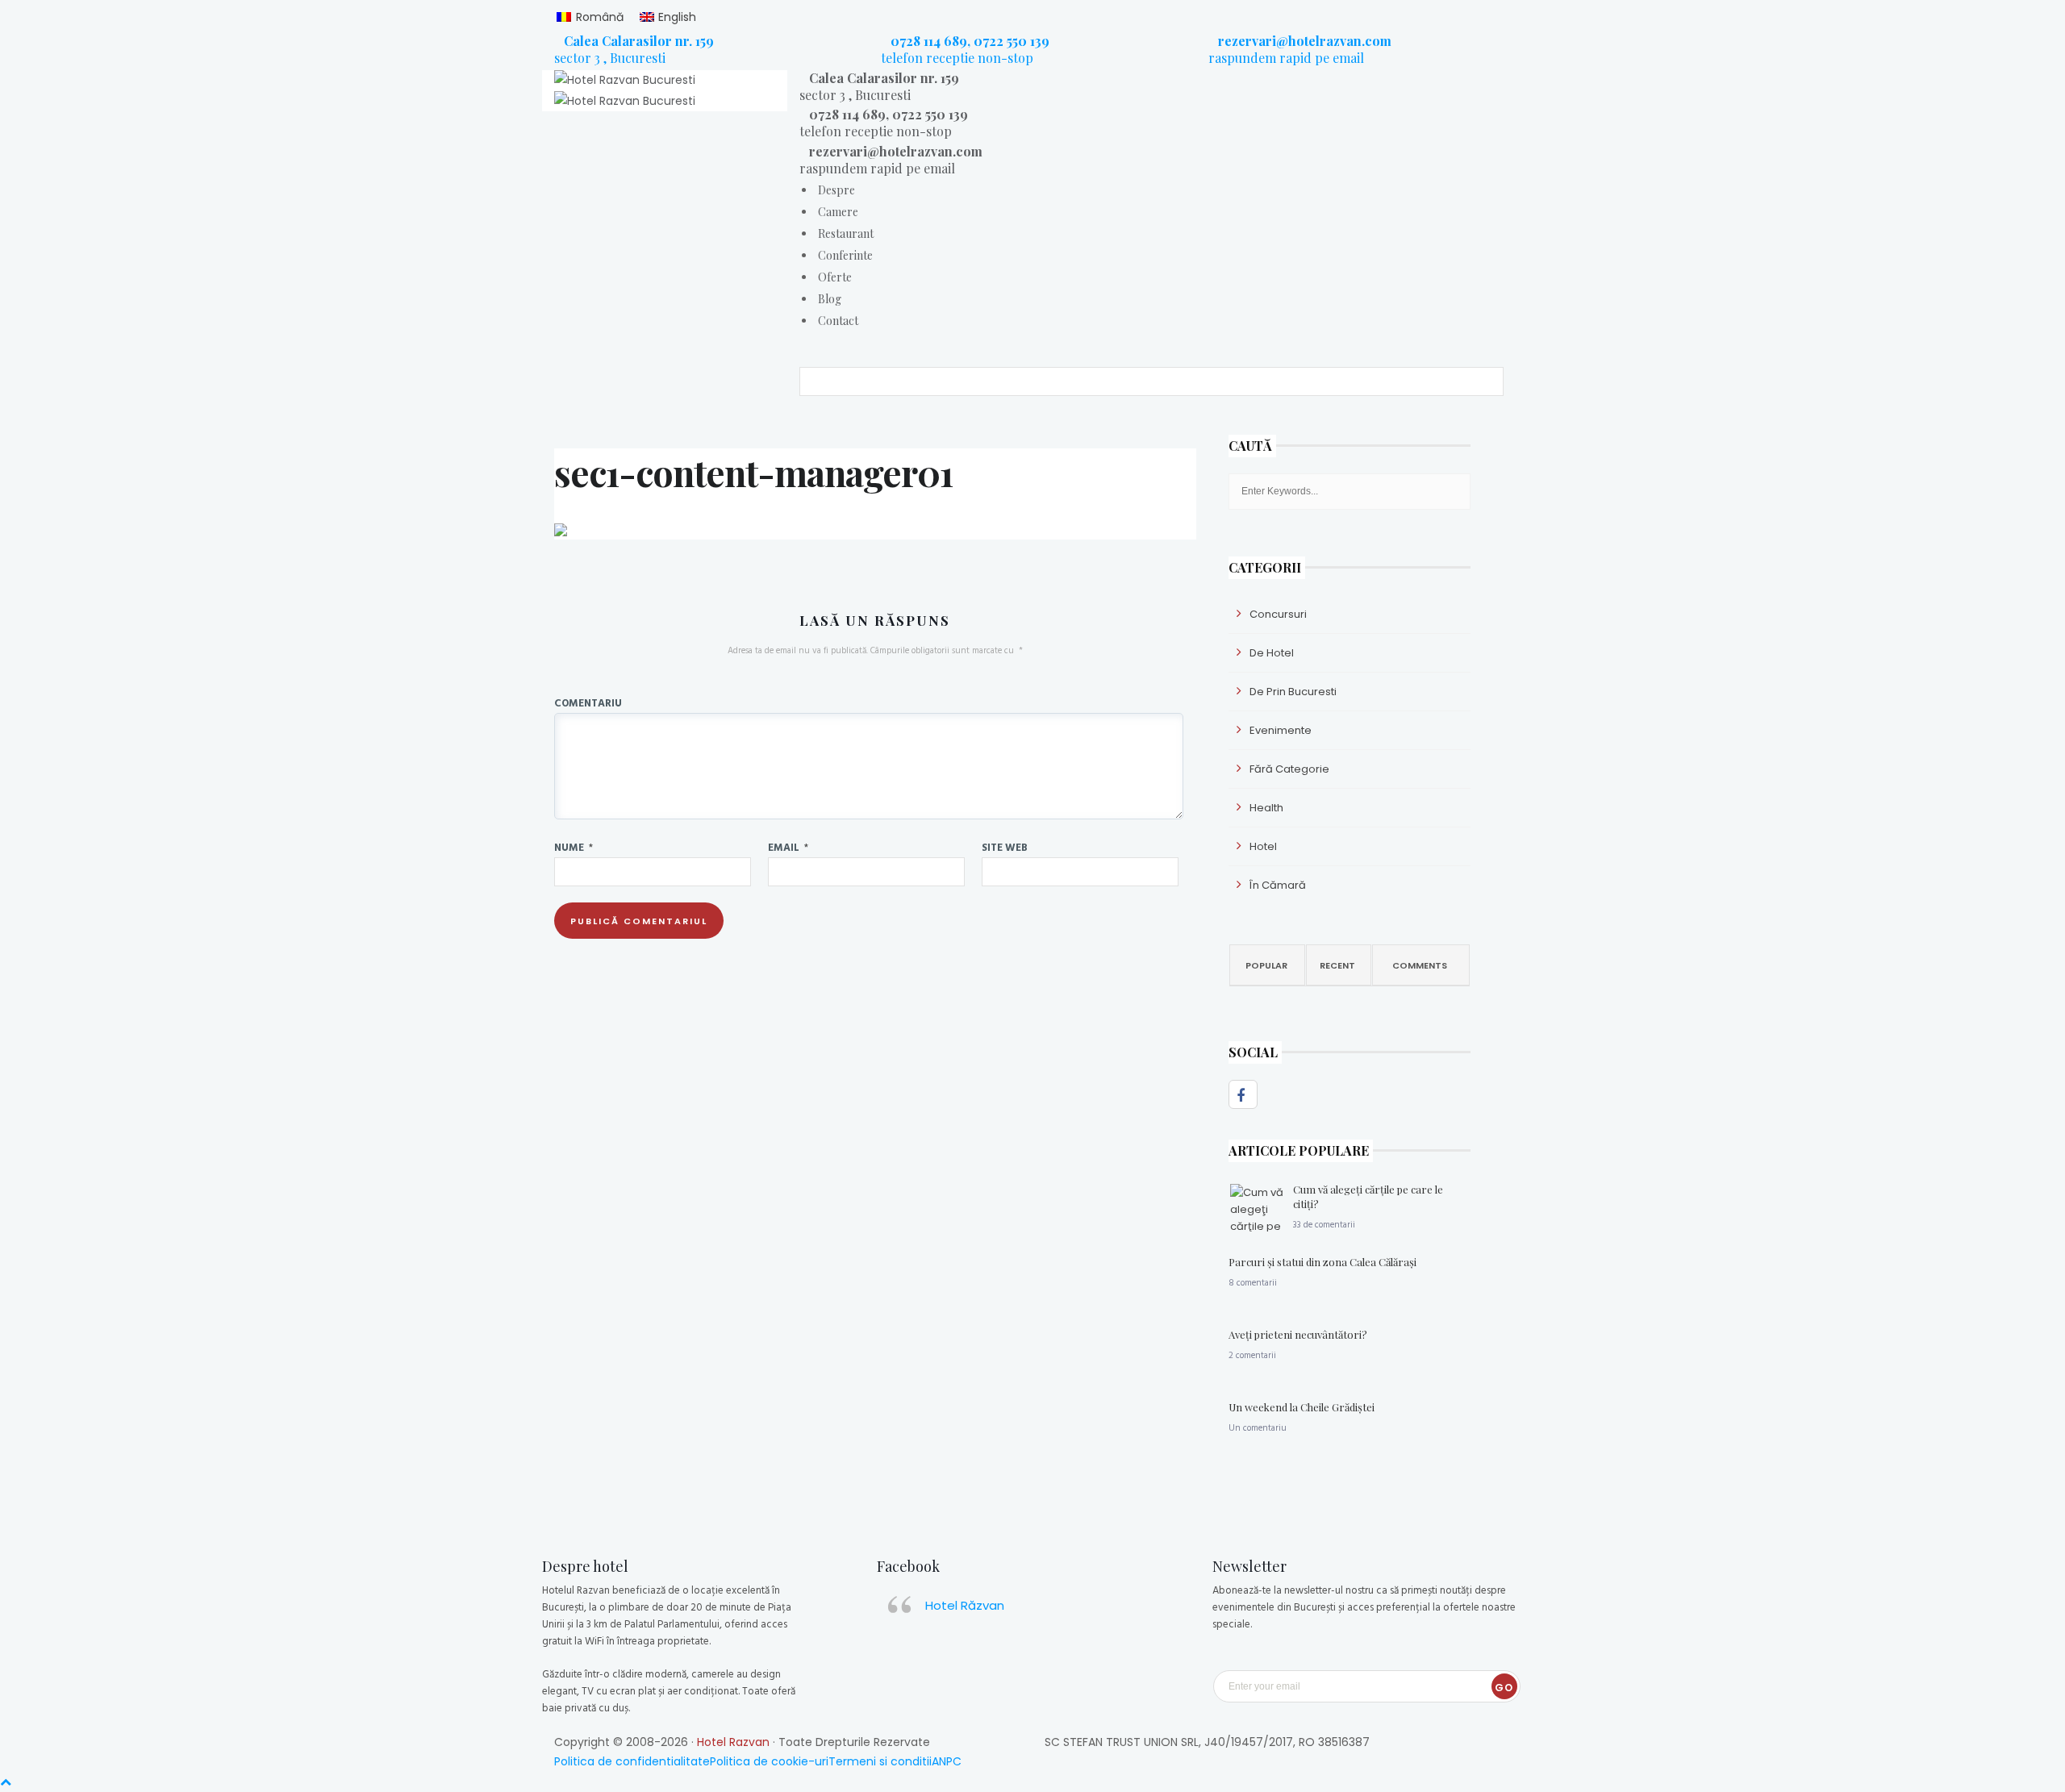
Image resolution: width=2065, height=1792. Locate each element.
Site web (1005, 847)
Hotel (1263, 846)
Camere (838, 212)
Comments (1420, 965)
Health (1266, 808)
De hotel (1272, 653)
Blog (830, 299)
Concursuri (1278, 614)
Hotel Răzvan (965, 1605)
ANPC (947, 1761)
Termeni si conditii (880, 1761)
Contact (838, 321)
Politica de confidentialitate (632, 1761)
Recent (1337, 965)
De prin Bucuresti (1293, 692)
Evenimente (1281, 730)
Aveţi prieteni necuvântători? (1298, 1334)
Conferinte (845, 255)
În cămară (1278, 885)
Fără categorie (1289, 769)
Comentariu (588, 702)
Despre (836, 190)
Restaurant (846, 233)
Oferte (835, 277)
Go (1504, 1688)
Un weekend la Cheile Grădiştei (1302, 1407)
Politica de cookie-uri (769, 1761)
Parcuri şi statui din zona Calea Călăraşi (1322, 1262)
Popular (1266, 965)
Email (788, 847)
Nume (574, 847)
